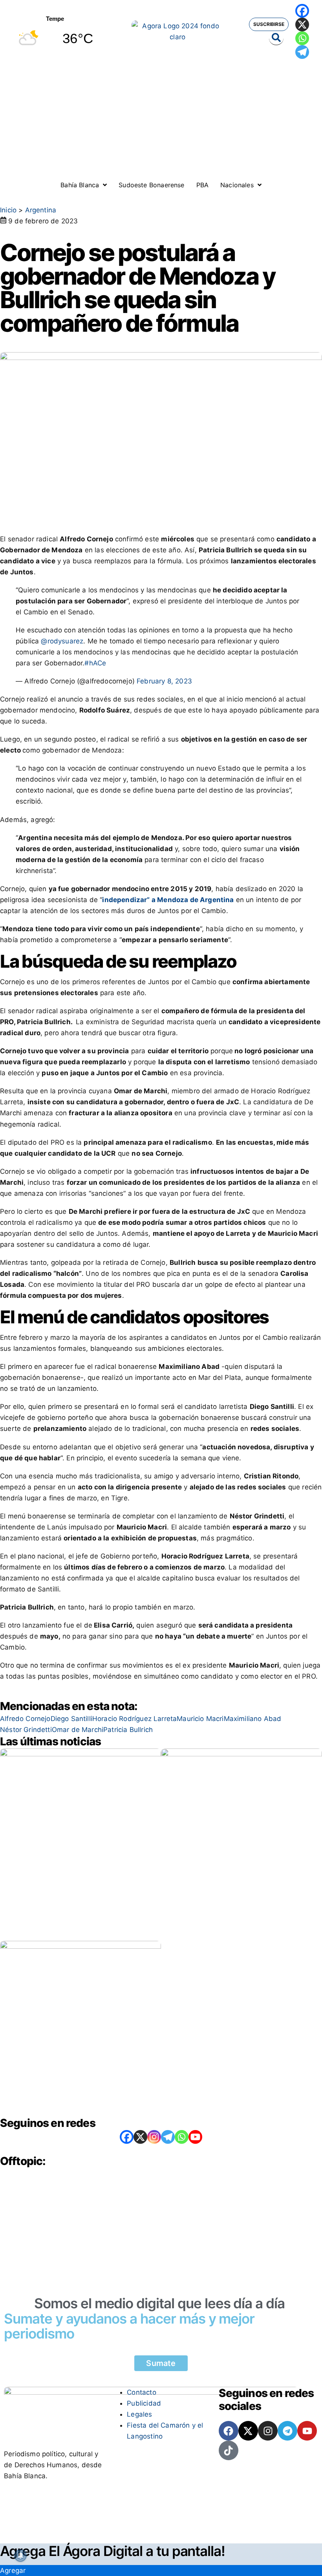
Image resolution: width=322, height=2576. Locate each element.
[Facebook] (302, 11)
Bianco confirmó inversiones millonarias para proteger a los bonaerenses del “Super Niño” (75, 1896)
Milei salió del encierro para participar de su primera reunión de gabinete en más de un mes (232, 1880)
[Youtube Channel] (195, 2137)
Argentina (41, 210)
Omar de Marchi (78, 1730)
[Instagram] (154, 2137)
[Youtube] (307, 2431)
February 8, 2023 (164, 681)
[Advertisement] (161, 122)
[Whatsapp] (302, 38)
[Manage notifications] (20, 2556)
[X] (302, 25)
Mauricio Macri (200, 1719)
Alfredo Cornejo (25, 1719)
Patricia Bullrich (128, 1730)
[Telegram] (302, 52)
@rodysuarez (62, 641)
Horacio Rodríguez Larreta (134, 1719)
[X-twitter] (248, 2431)
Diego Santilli (71, 1719)
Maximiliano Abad (253, 1719)
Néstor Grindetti (26, 1730)
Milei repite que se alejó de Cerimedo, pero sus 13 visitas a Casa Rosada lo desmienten (79, 2080)
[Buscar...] (276, 38)
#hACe (95, 663)
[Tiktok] (229, 2450)
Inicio (8, 210)
